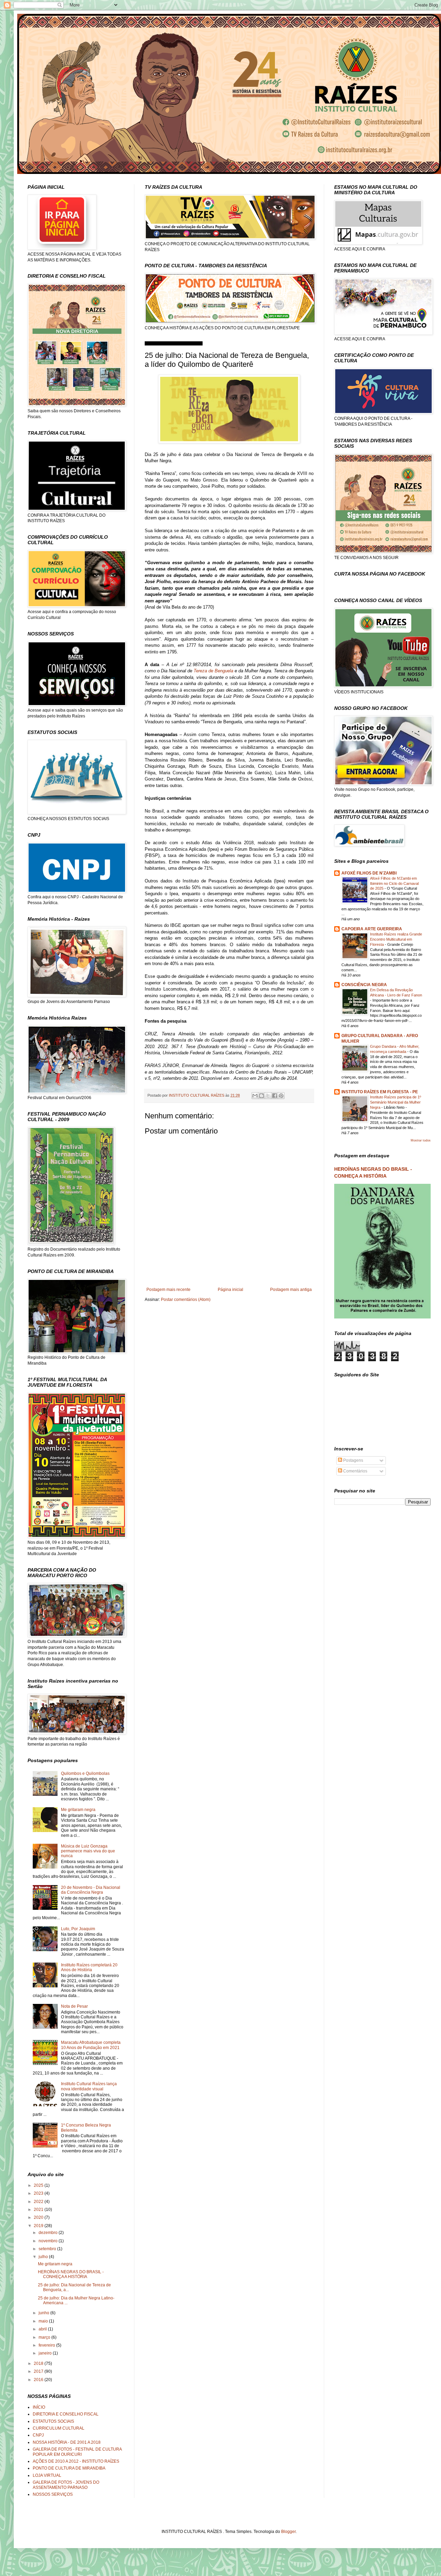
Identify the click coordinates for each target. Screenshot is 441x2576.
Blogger (288, 2532)
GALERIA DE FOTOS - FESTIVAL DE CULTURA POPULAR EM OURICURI (77, 2452)
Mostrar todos (421, 1140)
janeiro (46, 2353)
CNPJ (38, 2435)
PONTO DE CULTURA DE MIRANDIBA (69, 2468)
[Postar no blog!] (261, 1096)
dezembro (49, 2233)
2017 (39, 2371)
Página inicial (230, 1290)
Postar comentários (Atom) (186, 1300)
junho (44, 2313)
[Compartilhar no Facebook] (275, 1096)
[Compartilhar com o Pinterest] (281, 1096)
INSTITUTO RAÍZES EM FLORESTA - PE (380, 1092)
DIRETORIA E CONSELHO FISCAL (66, 2414)
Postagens (353, 1460)
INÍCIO (39, 2407)
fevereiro (47, 2345)
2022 (39, 2202)
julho (44, 2257)
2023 (39, 2193)
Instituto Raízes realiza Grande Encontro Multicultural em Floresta (396, 939)
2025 (39, 2185)
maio (44, 2321)
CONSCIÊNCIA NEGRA (364, 985)
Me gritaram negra (78, 1810)
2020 (39, 2217)
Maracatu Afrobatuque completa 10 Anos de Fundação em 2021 (91, 2045)
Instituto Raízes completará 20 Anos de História (89, 1967)
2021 (39, 2210)
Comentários (355, 1471)
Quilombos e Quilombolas (85, 1773)
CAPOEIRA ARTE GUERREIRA (372, 929)
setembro (48, 2249)
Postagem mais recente (168, 1290)
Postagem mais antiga (291, 1290)
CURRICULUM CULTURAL (59, 2428)
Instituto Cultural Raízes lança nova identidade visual (89, 2086)
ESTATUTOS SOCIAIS (53, 2421)
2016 (39, 2380)
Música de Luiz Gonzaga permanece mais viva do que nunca (88, 1851)
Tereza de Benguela (213, 671)
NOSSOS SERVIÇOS (53, 2494)
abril (43, 2329)
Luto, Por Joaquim (78, 1929)
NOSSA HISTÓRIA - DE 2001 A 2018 (67, 2442)
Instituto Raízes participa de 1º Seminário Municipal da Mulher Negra (396, 1102)
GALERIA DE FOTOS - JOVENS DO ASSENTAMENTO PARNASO (66, 2485)
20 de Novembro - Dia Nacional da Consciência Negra (91, 1890)
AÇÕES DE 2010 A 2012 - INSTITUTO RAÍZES (76, 2461)
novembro (49, 2241)
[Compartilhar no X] (268, 1096)
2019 (39, 2226)
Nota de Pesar (74, 2006)
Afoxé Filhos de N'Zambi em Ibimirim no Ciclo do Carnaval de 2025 (394, 883)
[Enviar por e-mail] (255, 1096)
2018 (39, 2363)
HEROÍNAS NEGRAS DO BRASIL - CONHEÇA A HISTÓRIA (71, 2274)
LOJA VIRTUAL (47, 2475)
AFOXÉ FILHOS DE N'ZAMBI (369, 873)
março (45, 2337)
